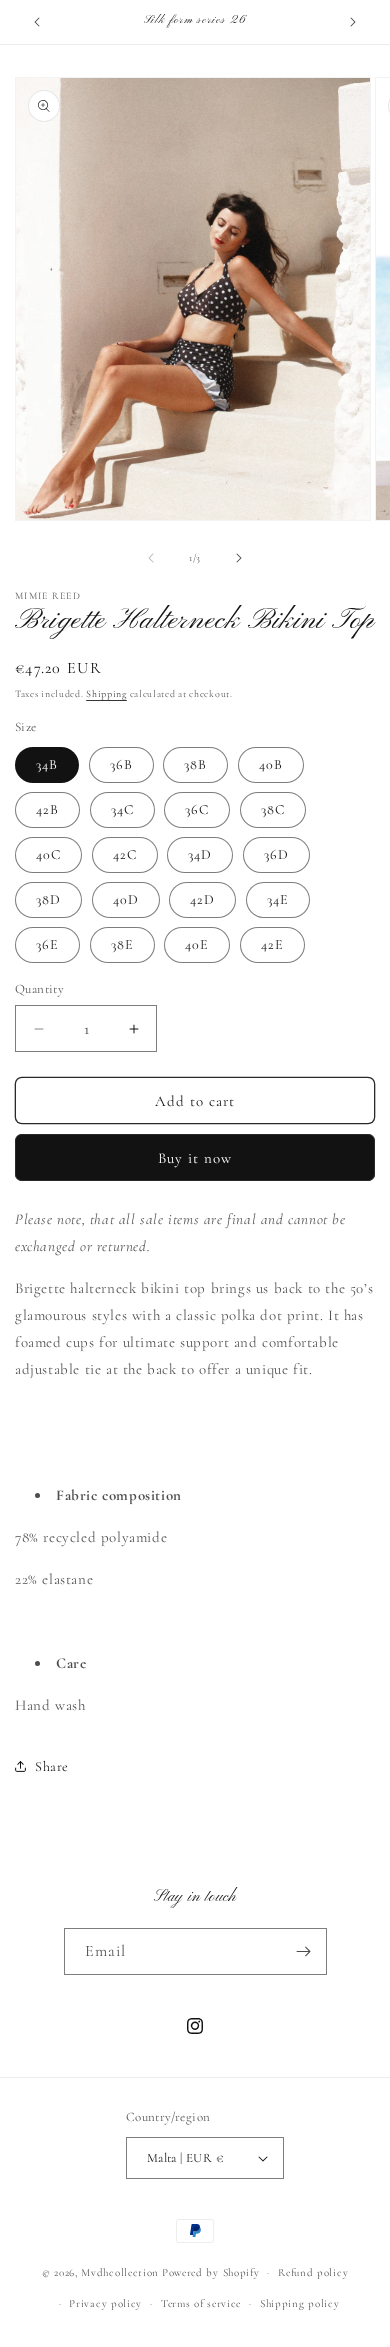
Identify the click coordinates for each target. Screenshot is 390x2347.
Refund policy (313, 2272)
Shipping (106, 694)
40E (197, 944)
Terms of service (201, 2303)
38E (122, 944)
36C (197, 809)
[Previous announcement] (37, 22)
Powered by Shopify (211, 2272)
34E (278, 899)
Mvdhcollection (120, 2272)
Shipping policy (300, 2303)
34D (200, 854)
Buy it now (195, 1158)
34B (47, 764)
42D (202, 899)
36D (276, 854)
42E (272, 944)
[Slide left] (151, 558)
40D (126, 899)
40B (271, 764)
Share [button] (52, 1766)
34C (122, 809)
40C (48, 854)
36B (121, 764)
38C (273, 809)
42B (47, 809)
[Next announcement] (353, 22)
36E (47, 944)
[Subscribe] (304, 1951)
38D (48, 899)
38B (195, 764)
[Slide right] (239, 558)
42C (125, 854)
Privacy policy (105, 2303)
